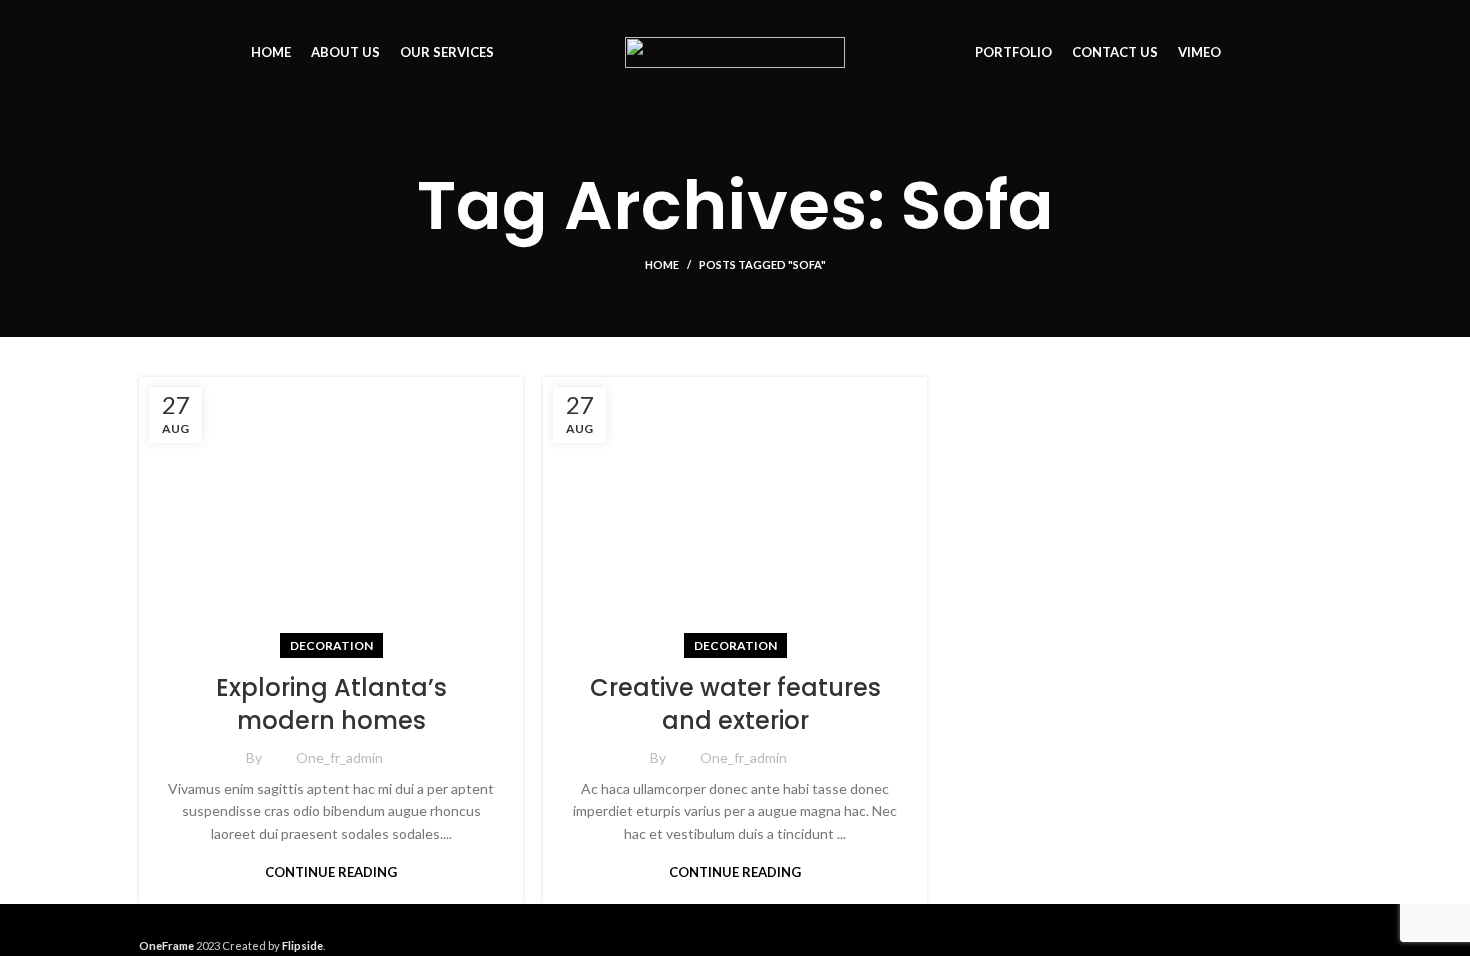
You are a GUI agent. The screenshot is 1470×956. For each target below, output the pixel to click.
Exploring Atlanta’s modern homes (331, 704)
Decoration (331, 645)
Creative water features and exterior (735, 704)
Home (662, 264)
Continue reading (331, 872)
